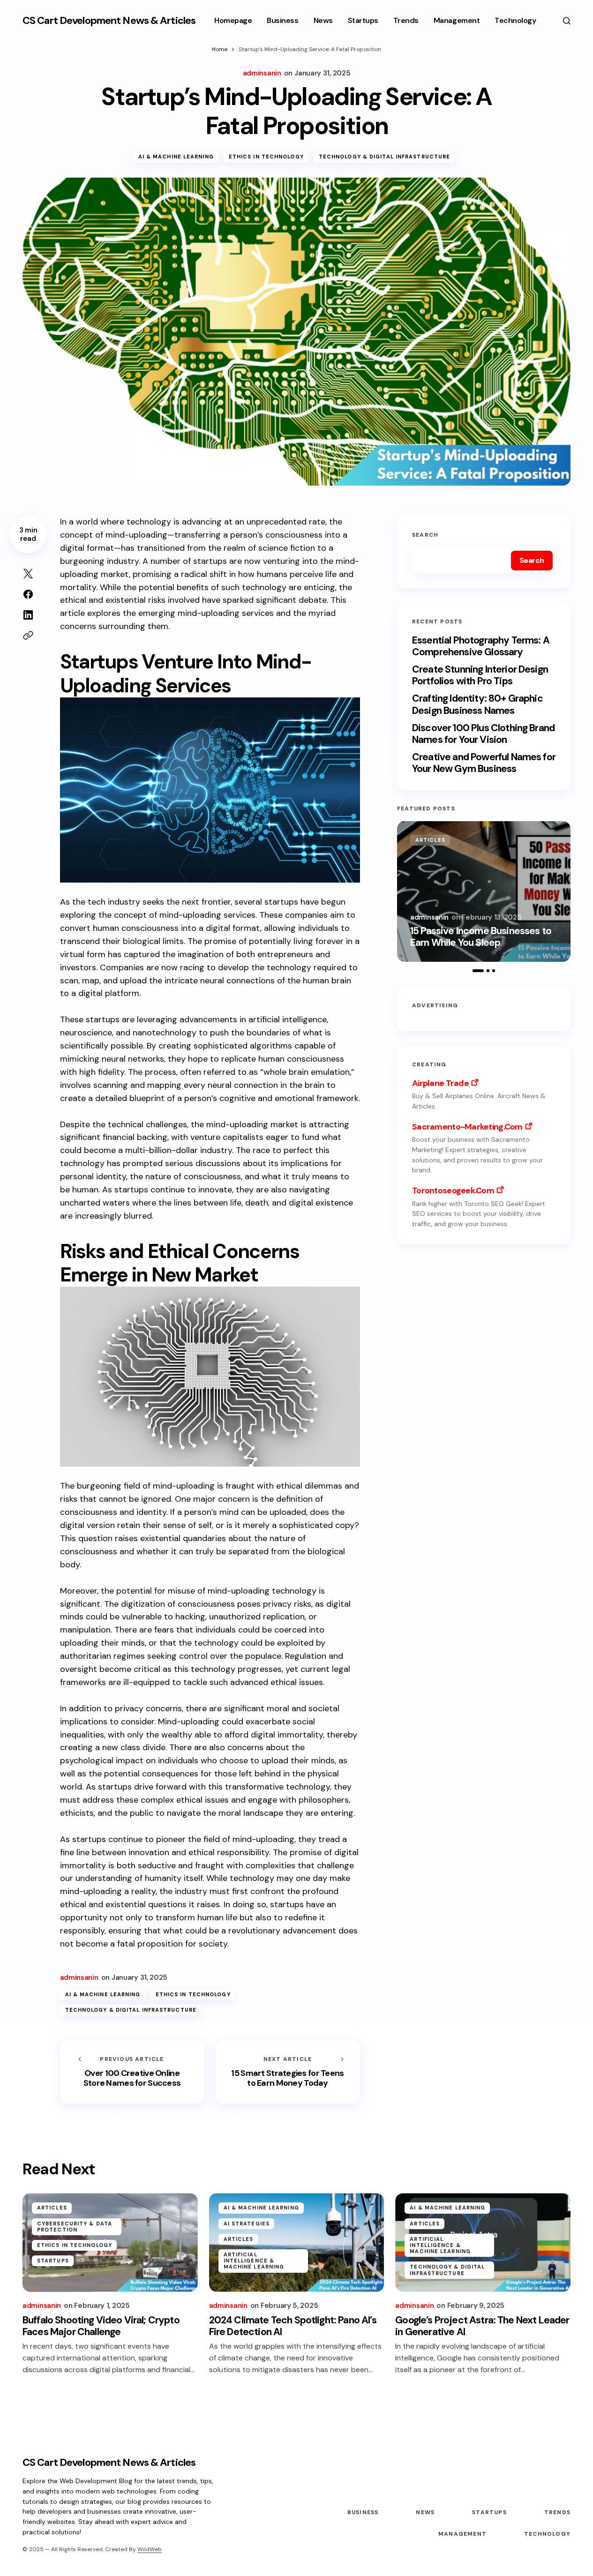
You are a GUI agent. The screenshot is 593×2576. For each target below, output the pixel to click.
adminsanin (429, 917)
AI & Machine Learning (176, 157)
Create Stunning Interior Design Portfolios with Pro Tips (480, 675)
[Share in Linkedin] (28, 615)
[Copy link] (28, 636)
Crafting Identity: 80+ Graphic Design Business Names (477, 704)
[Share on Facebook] (28, 594)
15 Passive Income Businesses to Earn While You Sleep (481, 937)
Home (220, 49)
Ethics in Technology (266, 157)
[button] (567, 21)
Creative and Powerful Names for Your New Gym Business (484, 763)
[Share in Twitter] (28, 574)
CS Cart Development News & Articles (109, 20)
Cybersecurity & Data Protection (75, 2227)
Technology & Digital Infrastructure (385, 157)
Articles (430, 840)
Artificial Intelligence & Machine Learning (254, 2261)
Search (425, 535)
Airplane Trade (440, 1083)
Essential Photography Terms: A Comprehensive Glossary (481, 646)
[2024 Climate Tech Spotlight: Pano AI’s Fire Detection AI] (297, 2242)
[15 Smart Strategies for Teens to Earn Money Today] (288, 2072)
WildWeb (150, 2549)
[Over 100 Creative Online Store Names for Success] (132, 2072)
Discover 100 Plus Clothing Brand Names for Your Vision (483, 734)
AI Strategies (247, 2224)
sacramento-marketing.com (467, 1127)
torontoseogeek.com (453, 1191)
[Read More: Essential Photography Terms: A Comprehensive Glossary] (484, 891)
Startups (53, 2261)
